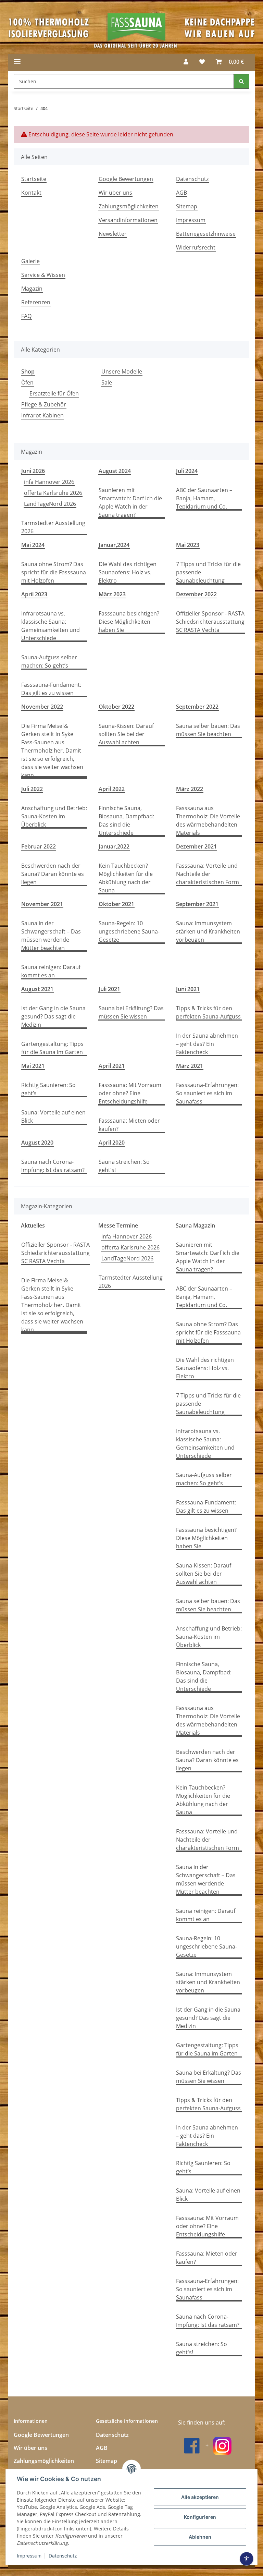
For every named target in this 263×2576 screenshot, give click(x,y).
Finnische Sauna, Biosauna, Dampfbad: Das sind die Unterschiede (126, 820)
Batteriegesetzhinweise (206, 234)
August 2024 (115, 471)
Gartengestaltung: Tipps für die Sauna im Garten (52, 1048)
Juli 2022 (32, 789)
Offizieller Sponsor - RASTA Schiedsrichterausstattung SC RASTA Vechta (210, 622)
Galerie (30, 261)
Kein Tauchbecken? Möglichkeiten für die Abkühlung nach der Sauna (126, 878)
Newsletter (113, 234)
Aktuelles (33, 1225)
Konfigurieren (200, 2517)
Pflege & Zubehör (44, 404)
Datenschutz (63, 2556)
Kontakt (31, 193)
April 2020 (112, 1143)
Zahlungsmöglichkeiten (129, 206)
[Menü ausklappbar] (17, 62)
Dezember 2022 (196, 594)
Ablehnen (200, 2537)
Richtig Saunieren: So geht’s (48, 1089)
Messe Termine (118, 1225)
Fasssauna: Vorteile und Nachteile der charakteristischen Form (208, 874)
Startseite (34, 179)
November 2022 (42, 707)
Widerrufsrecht (196, 247)
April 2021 (112, 1066)
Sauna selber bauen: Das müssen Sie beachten (208, 730)
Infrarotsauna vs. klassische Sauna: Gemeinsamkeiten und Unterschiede (51, 626)
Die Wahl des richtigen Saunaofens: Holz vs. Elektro (128, 572)
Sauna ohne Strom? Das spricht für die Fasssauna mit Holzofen (54, 572)
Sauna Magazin (195, 1225)
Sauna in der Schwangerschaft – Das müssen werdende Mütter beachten (51, 936)
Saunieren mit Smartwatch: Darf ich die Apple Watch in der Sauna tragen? (130, 502)
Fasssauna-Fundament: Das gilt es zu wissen (51, 689)
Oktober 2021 (116, 904)
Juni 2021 (188, 989)
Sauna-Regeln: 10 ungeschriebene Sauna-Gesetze (129, 931)
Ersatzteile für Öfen (54, 393)
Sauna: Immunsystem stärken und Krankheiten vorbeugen (208, 931)
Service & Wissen (43, 275)
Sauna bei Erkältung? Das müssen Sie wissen (131, 1012)
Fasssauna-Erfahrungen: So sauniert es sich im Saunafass (207, 1093)
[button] (186, 62)
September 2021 (197, 904)
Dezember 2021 (196, 846)
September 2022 (197, 707)
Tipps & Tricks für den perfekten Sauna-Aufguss (208, 1012)
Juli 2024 (187, 471)
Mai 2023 (188, 545)
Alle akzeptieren (200, 2497)
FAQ (26, 316)
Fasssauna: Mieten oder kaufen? (129, 1125)
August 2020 (37, 1143)
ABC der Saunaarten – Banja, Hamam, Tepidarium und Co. (204, 498)
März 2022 (190, 789)
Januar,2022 (114, 846)
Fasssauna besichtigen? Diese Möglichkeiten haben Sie (129, 622)
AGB (181, 193)
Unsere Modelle (122, 371)
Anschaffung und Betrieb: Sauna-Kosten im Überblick (54, 816)
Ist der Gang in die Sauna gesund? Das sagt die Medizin (53, 1016)
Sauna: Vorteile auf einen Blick (53, 1116)
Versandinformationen (128, 220)
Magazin (32, 289)
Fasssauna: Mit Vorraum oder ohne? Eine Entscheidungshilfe (130, 1093)
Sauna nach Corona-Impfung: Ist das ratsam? (53, 1166)
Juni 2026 (33, 471)
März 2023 (112, 594)
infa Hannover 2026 (49, 482)
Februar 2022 (39, 846)
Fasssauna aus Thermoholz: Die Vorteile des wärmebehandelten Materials (208, 820)
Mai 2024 (33, 545)
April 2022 (112, 789)
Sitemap (187, 206)
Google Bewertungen (126, 179)
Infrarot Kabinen (42, 415)
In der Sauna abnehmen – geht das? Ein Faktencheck (207, 1044)
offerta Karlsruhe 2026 (53, 493)
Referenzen (36, 302)
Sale (107, 382)
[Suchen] (241, 81)
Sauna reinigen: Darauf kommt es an (51, 971)
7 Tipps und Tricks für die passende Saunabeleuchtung (208, 572)
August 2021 (37, 989)
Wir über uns (115, 193)
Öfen (27, 382)
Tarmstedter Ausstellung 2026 (53, 527)
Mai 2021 (33, 1066)
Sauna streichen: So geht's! (124, 1166)
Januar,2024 (114, 545)
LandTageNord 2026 (50, 504)
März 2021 (190, 1066)
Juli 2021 (109, 989)
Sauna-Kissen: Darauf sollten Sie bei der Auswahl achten (126, 734)
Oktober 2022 (116, 707)
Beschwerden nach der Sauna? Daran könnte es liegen (53, 874)
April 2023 (34, 594)
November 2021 (42, 904)
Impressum (29, 2556)
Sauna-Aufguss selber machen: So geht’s (49, 661)
